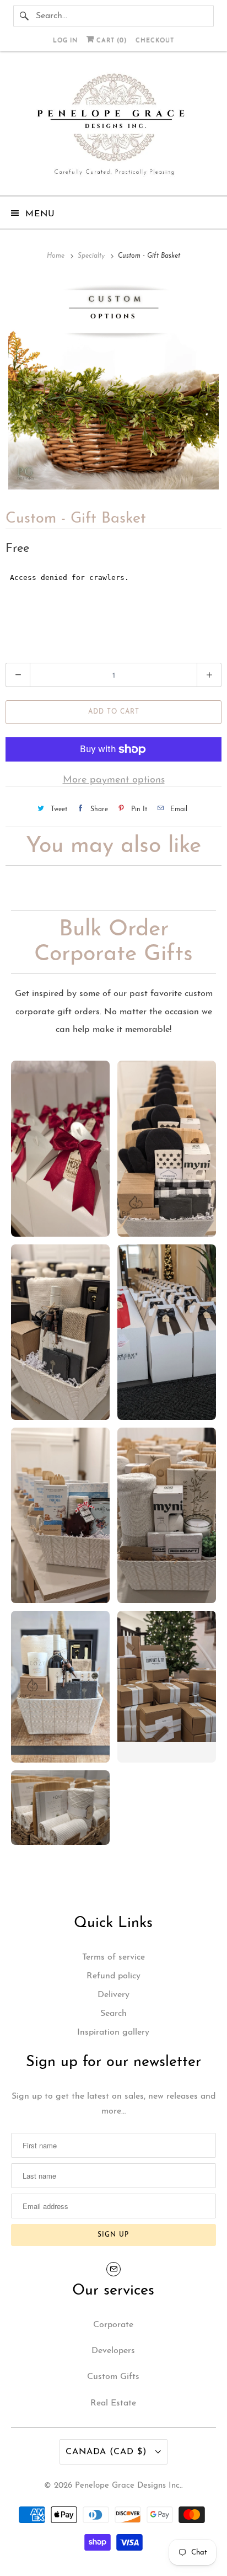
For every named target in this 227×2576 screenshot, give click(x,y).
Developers (113, 2351)
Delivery (113, 1995)
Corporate (113, 2325)
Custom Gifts (113, 2377)
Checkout (155, 41)
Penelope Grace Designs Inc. (128, 2486)
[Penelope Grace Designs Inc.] (113, 127)
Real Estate (113, 2403)
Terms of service (113, 1957)
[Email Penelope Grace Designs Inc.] (113, 2269)
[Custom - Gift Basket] (113, 384)
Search (113, 2014)
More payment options (114, 780)
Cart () (110, 41)
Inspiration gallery (113, 2032)
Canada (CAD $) (108, 2452)
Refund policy (113, 1976)
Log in (65, 41)
